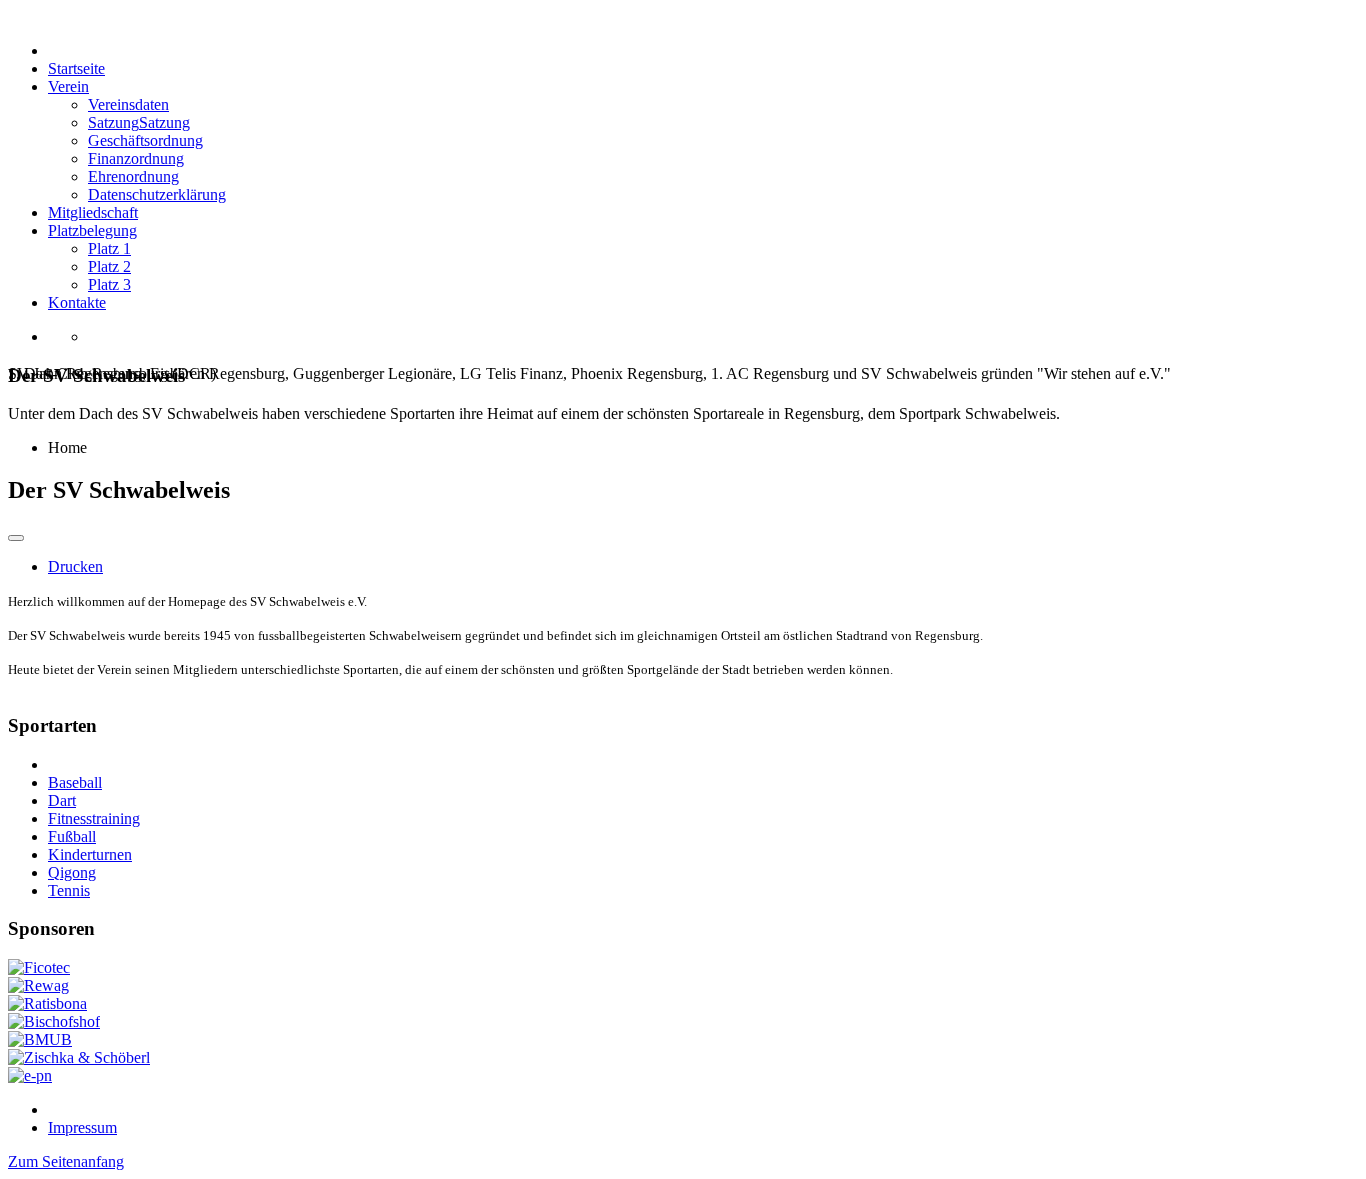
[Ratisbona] (47, 1003)
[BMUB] (40, 1039)
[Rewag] (38, 985)
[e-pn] (30, 1075)
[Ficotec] (39, 967)
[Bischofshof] (54, 1021)
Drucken (75, 566)
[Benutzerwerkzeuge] (16, 538)
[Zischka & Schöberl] (79, 1057)
